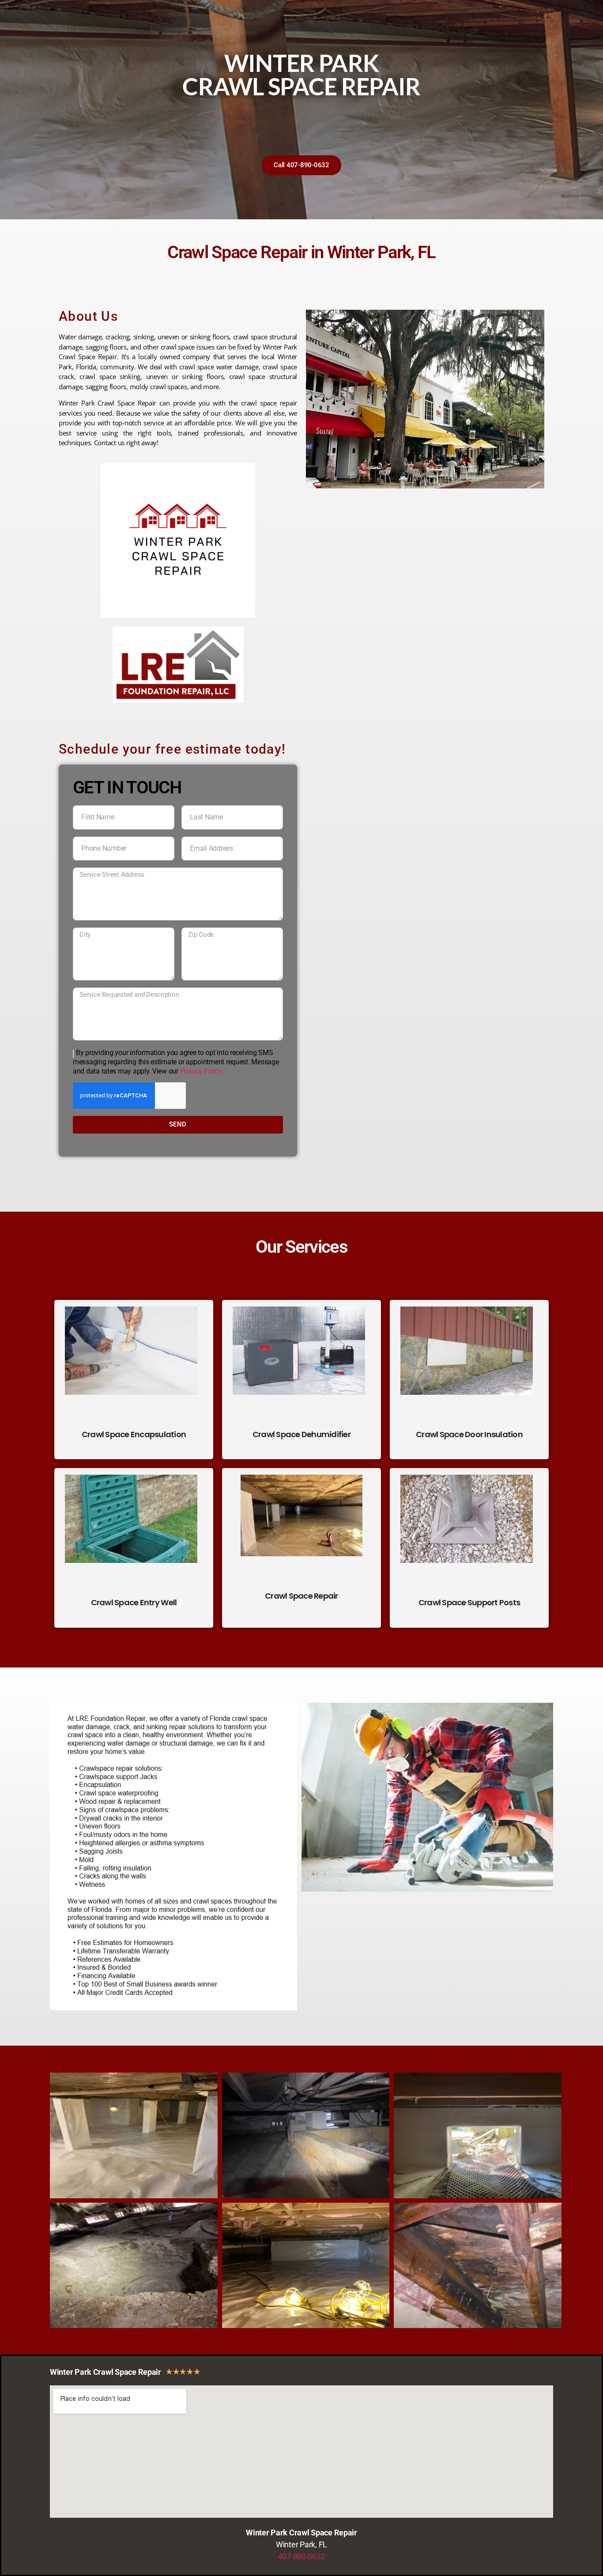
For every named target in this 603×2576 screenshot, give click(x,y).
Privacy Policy (201, 1071)
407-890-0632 (302, 2556)
